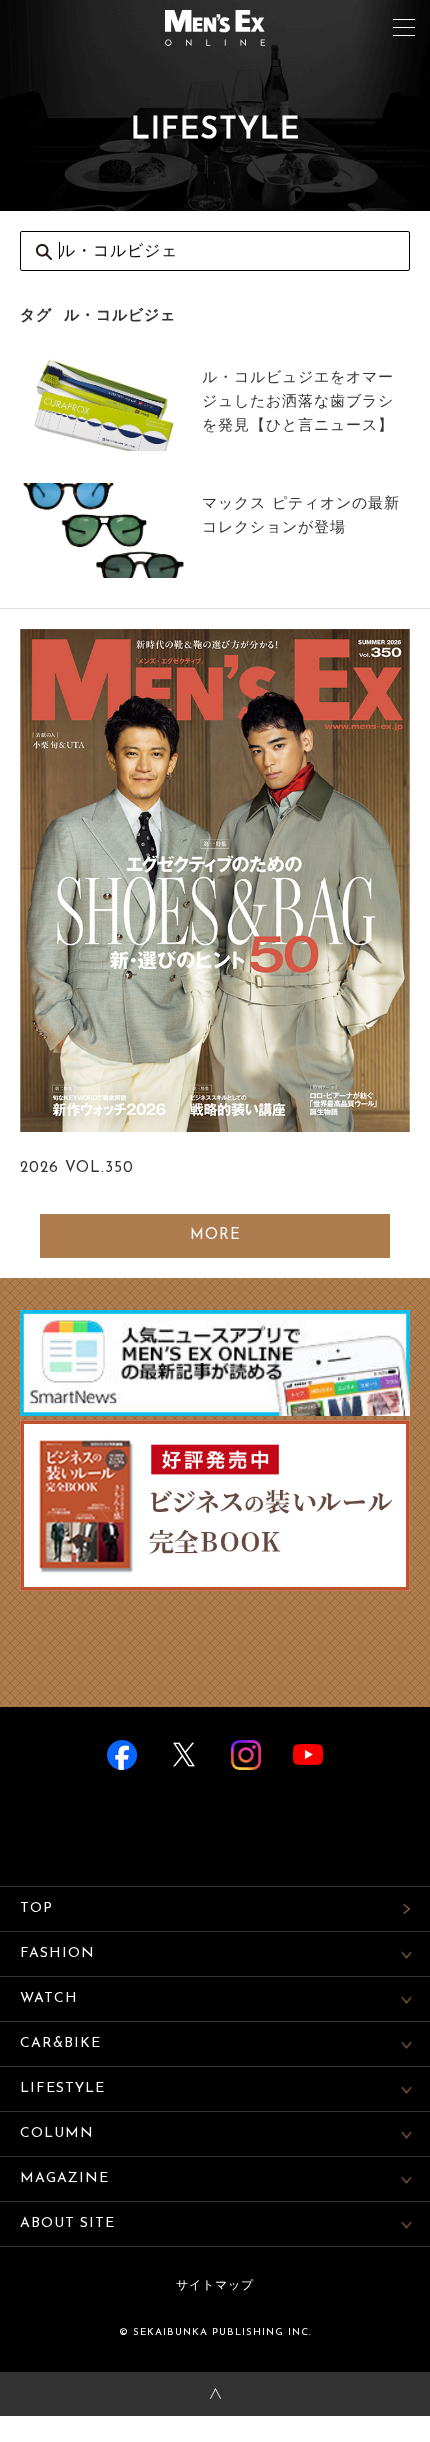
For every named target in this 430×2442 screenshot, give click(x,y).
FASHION (57, 1953)
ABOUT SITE (67, 2223)
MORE (215, 1235)
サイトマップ (215, 2286)
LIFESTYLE (62, 2088)
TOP (36, 1908)
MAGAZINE (64, 2178)
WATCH (49, 1998)
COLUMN (57, 2133)
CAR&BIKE (60, 2043)
